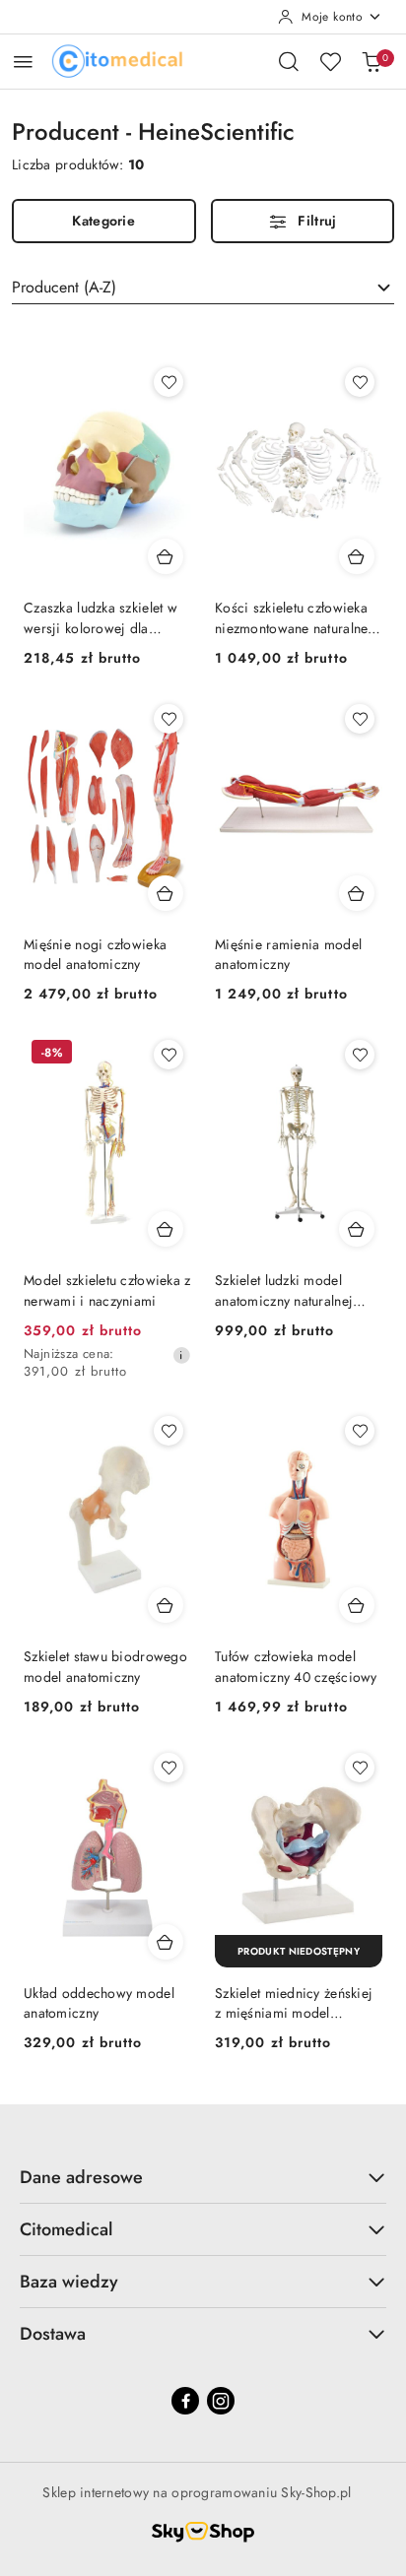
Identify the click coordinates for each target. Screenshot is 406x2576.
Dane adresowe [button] (81, 2177)
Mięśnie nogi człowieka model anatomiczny (95, 954)
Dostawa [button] (53, 2334)
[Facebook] (185, 2401)
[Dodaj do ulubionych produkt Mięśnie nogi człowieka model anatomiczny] (169, 719)
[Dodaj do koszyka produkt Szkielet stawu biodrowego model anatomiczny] (166, 1605)
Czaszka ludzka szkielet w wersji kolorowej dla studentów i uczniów (101, 617)
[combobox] (203, 288)
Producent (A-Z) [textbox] (64, 287)
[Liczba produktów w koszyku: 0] (372, 61)
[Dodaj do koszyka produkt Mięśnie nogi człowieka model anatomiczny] (166, 893)
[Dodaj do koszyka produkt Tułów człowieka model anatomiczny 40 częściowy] (357, 1605)
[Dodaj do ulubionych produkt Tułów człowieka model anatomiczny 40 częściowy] (360, 1431)
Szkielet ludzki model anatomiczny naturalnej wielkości (284, 1290)
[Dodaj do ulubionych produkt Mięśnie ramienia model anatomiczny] (360, 719)
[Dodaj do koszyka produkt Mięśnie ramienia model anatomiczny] (357, 893)
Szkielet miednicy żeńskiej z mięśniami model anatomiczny (294, 2003)
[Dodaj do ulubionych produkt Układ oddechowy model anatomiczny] (169, 1768)
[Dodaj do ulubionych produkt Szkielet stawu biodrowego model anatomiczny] (169, 1431)
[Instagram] (221, 2401)
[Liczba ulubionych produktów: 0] (330, 61)
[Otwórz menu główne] (23, 62)
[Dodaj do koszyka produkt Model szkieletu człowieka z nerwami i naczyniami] (166, 1229)
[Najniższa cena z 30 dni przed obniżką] (181, 1355)
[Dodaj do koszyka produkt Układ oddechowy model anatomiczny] (166, 1942)
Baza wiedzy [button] (69, 2282)
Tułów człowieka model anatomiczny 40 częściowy (296, 1666)
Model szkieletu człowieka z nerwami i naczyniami (107, 1290)
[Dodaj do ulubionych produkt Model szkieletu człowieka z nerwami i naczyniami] (169, 1055)
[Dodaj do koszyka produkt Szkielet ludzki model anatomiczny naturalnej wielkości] (357, 1229)
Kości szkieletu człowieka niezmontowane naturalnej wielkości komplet (294, 617)
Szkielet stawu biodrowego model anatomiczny (105, 1666)
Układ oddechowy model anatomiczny (99, 2003)
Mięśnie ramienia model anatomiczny (288, 954)
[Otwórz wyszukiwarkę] (289, 61)
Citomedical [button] (66, 2229)
